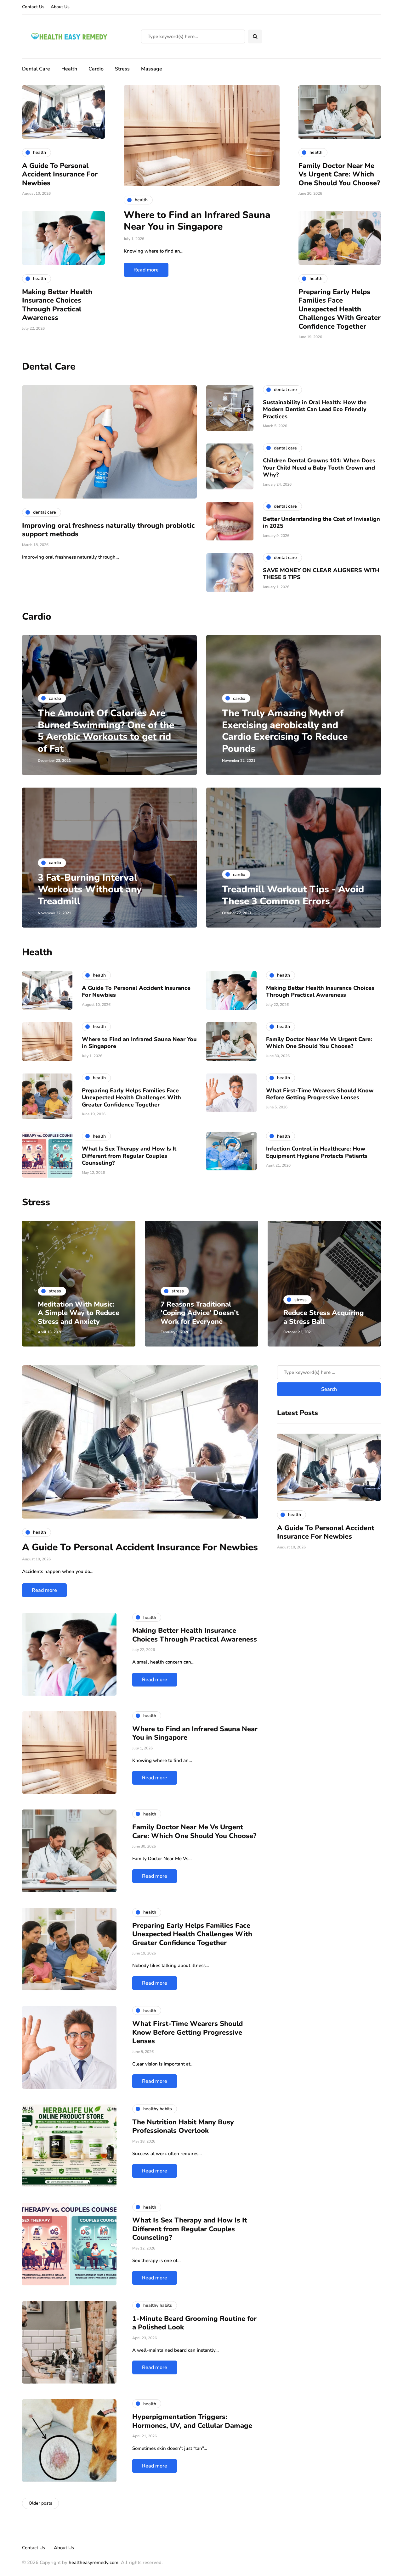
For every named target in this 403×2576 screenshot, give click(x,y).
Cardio (96, 69)
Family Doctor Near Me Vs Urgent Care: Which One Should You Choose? (339, 174)
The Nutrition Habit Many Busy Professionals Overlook (183, 2127)
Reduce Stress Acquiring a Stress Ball (324, 1317)
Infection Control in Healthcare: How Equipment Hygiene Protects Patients (317, 1152)
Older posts (40, 2503)
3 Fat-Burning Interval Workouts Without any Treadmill (90, 889)
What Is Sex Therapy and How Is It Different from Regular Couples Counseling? (129, 1156)
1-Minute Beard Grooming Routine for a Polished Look (194, 2323)
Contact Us (33, 7)
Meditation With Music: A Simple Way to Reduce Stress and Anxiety (79, 1313)
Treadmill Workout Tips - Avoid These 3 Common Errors (293, 895)
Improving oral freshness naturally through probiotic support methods (108, 530)
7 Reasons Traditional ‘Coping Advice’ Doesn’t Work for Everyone (200, 1313)
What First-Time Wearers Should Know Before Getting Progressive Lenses (320, 1094)
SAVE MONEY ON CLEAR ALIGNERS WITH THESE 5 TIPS (321, 574)
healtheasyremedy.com (94, 2562)
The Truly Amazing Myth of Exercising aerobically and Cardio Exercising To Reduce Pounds (285, 731)
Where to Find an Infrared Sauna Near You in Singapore (197, 221)
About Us (60, 7)
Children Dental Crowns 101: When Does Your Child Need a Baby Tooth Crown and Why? (319, 468)
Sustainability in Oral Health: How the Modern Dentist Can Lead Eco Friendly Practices (315, 409)
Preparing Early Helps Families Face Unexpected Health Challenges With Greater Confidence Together (340, 309)
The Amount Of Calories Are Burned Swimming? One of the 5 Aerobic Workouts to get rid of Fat (106, 731)
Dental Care (36, 69)
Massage (152, 69)
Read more (146, 270)
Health (69, 69)
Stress (122, 69)
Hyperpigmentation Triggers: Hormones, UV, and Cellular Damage (192, 2421)
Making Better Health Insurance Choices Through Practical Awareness (57, 305)
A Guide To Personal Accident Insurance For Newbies (60, 174)
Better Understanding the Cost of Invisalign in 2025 (321, 523)
